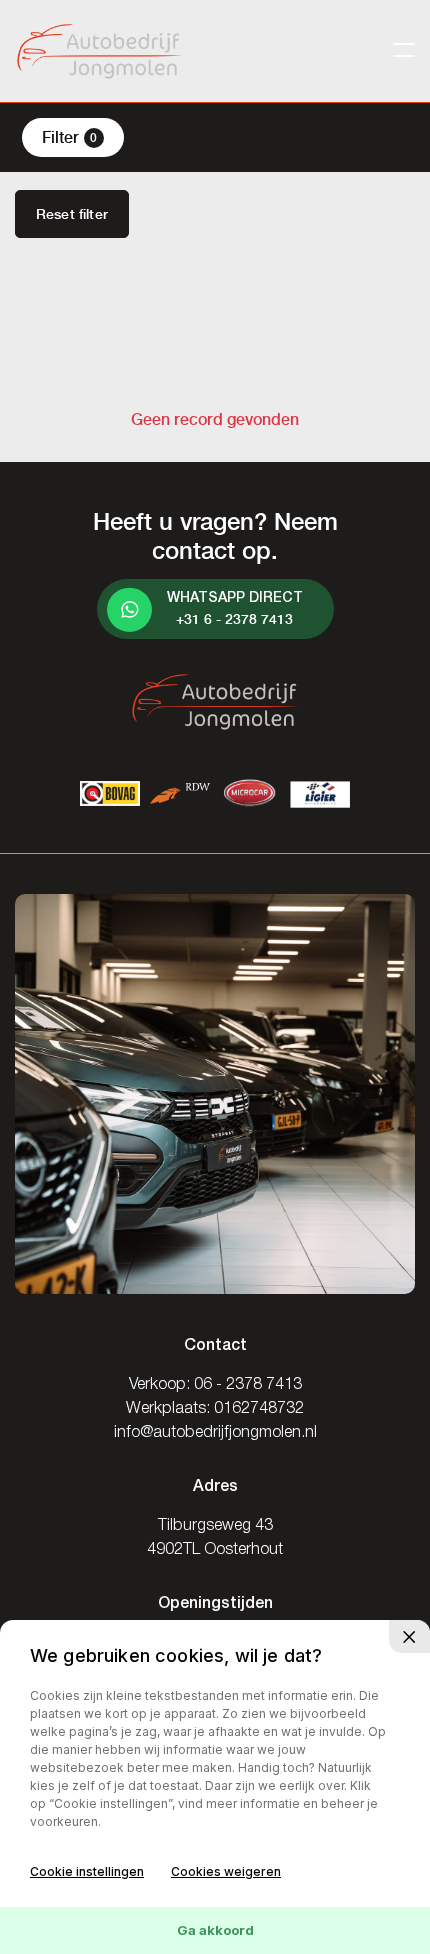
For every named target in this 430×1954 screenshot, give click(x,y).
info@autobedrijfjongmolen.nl (215, 1433)
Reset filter (72, 214)
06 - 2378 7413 (248, 1385)
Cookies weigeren (226, 1871)
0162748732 (259, 1409)
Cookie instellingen (87, 1871)
